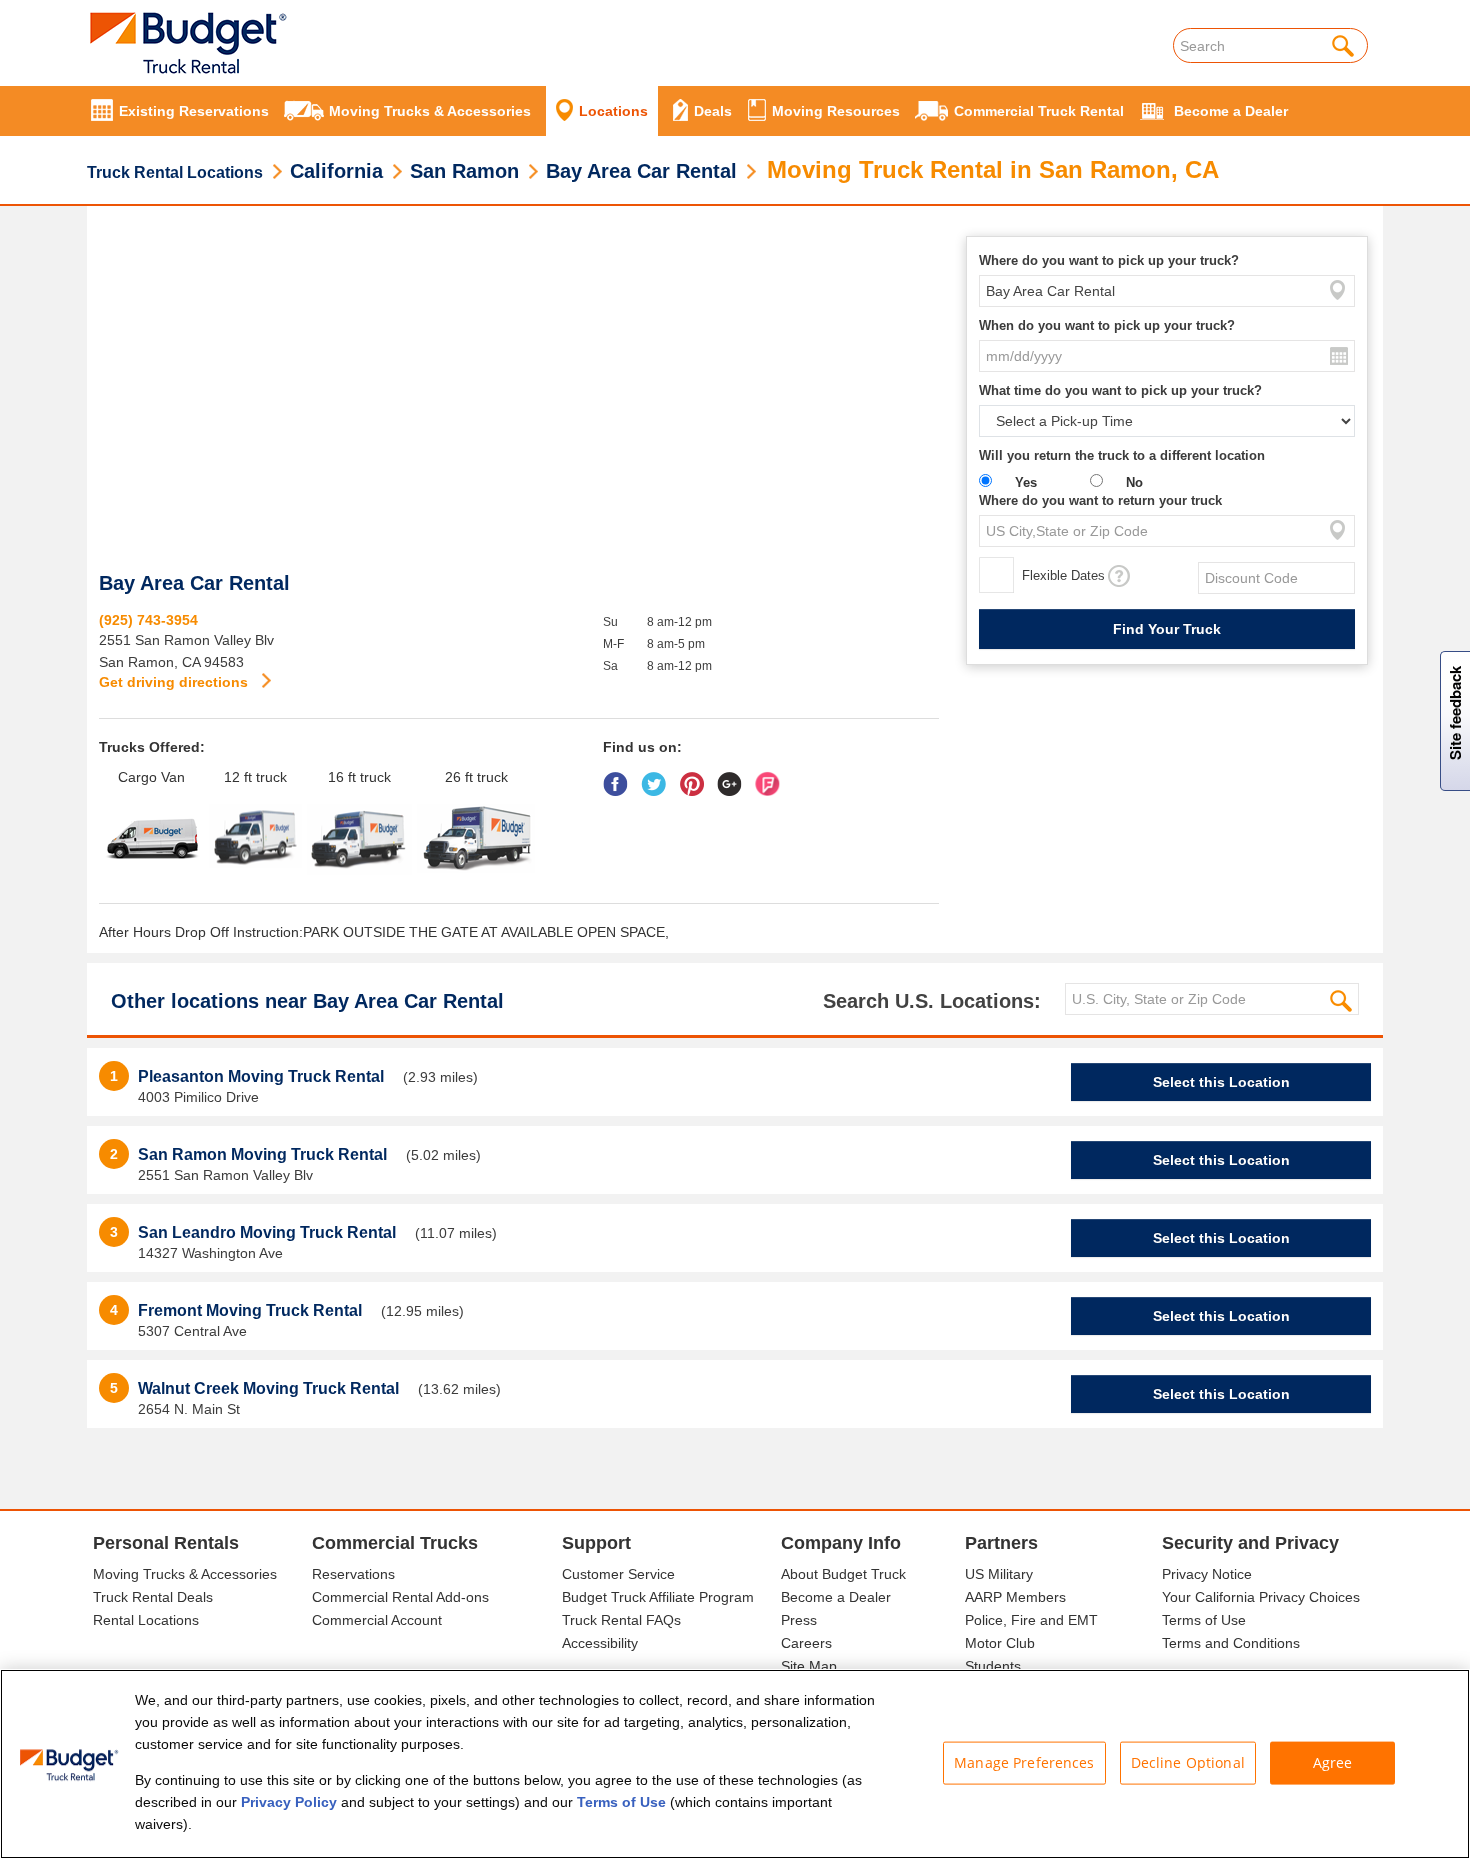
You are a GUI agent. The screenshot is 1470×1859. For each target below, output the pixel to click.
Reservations (353, 1574)
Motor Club (1000, 1643)
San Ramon (464, 171)
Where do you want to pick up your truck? (1109, 260)
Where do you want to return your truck (1100, 500)
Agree (1333, 1762)
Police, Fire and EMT (1031, 1620)
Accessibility (600, 1643)
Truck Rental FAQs (621, 1620)
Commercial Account (377, 1620)
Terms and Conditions (1231, 1643)
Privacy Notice (1207, 1574)
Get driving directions (175, 682)
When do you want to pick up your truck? (1107, 325)
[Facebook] (620, 777)
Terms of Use (1204, 1620)
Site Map (809, 1666)
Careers (806, 1643)
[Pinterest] (696, 777)
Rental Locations (146, 1620)
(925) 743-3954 (148, 620)
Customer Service (618, 1574)
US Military (999, 1574)
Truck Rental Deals (153, 1597)
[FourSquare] (772, 777)
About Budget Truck (843, 1574)
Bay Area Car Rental (641, 171)
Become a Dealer (836, 1597)
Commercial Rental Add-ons (400, 1597)
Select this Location (1221, 1082)
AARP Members (1015, 1597)
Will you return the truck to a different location (1122, 455)
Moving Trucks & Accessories (185, 1574)
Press (799, 1620)
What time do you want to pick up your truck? (1120, 390)
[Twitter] (658, 777)
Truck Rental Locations (175, 172)
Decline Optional (1188, 1762)
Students (993, 1666)
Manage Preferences (1024, 1762)
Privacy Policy (289, 1802)
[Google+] (734, 777)
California (336, 171)
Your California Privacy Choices (1261, 1597)
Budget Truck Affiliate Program (658, 1597)
